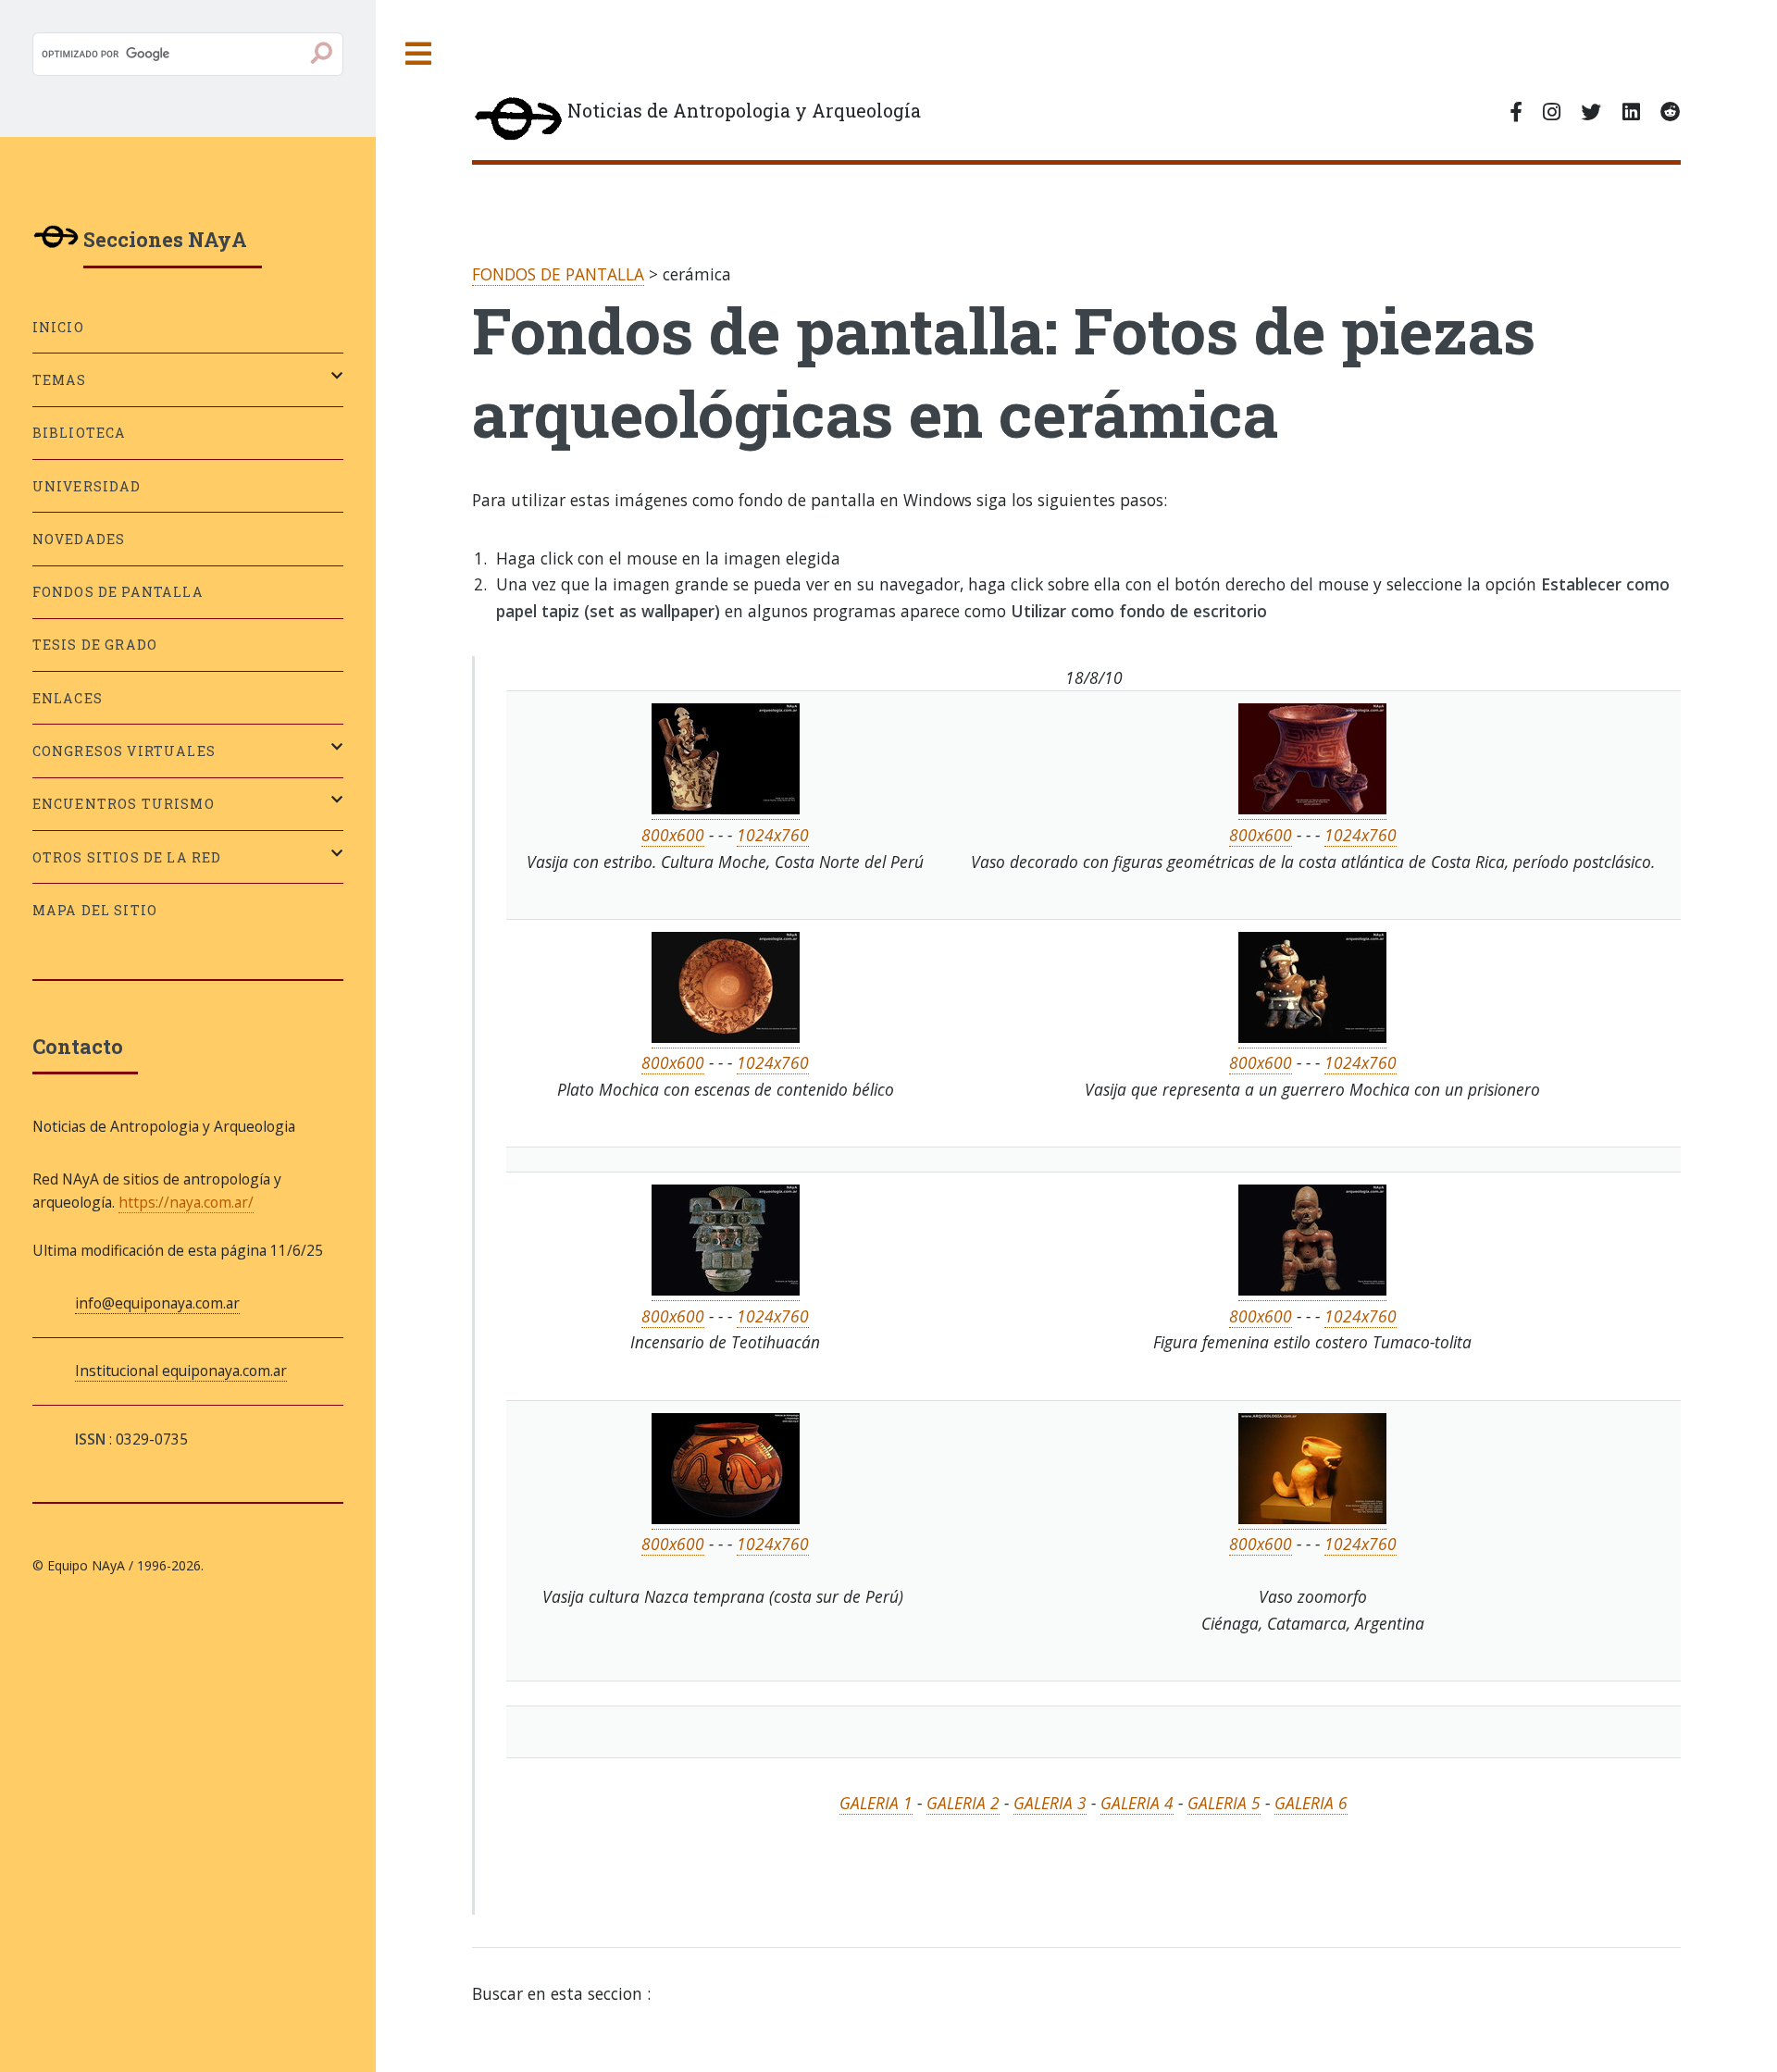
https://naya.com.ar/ (186, 1202)
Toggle (419, 54)
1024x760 (773, 835)
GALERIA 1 (876, 1803)
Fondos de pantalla (118, 592)
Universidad (87, 486)
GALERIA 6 (1311, 1803)
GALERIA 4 (1137, 1803)
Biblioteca (80, 433)
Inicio (58, 327)
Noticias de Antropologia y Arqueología (744, 111)
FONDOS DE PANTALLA (558, 274)
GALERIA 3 (1050, 1803)
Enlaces (68, 698)
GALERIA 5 (1224, 1803)
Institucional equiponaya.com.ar (181, 1371)
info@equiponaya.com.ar (157, 1303)
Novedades (79, 539)
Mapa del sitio (95, 910)
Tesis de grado (95, 645)
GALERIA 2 (963, 1803)
